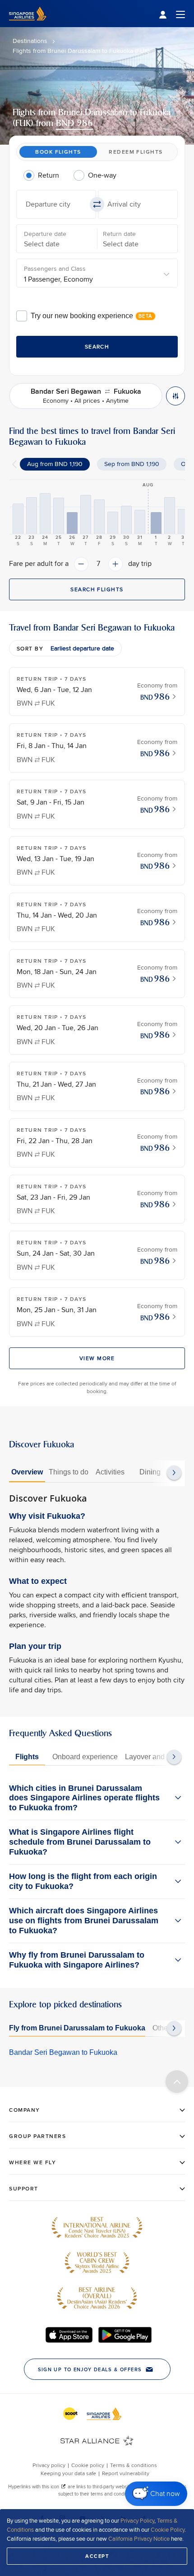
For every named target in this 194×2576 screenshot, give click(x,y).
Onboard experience (85, 1757)
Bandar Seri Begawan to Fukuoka (63, 2052)
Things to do (69, 1472)
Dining (150, 1472)
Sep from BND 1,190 (132, 464)
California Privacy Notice (139, 2538)
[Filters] (176, 396)
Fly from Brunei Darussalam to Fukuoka (77, 2028)
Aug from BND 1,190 (55, 464)
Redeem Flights (136, 152)
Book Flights (58, 152)
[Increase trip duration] (115, 564)
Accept (97, 2556)
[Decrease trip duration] (81, 564)
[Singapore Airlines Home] (28, 25)
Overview (27, 1472)
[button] (56, 204)
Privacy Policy (137, 2520)
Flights (27, 1757)
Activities (110, 1472)
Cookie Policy (168, 2529)
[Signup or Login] (172, 14)
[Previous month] (14, 464)
